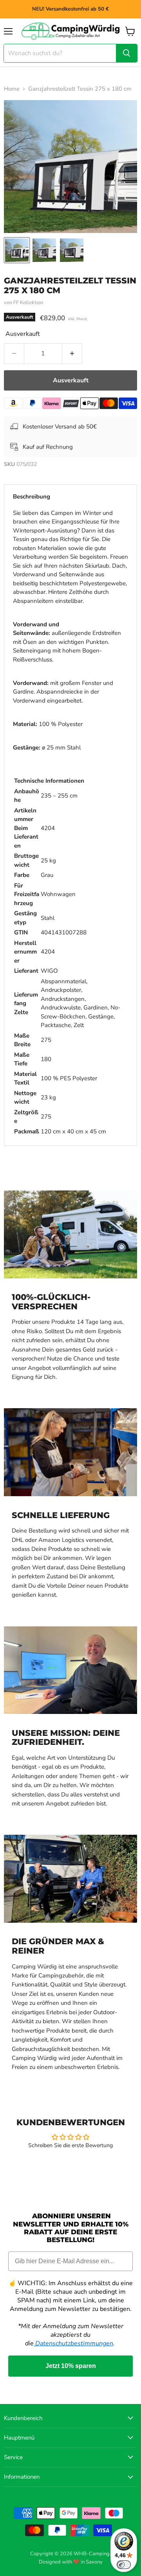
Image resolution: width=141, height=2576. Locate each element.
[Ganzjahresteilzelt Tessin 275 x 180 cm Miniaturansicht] (17, 250)
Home (12, 89)
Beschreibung (32, 497)
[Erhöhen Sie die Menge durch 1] (72, 353)
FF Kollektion (28, 303)
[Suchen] (127, 53)
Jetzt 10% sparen (71, 2366)
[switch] (124, 2565)
